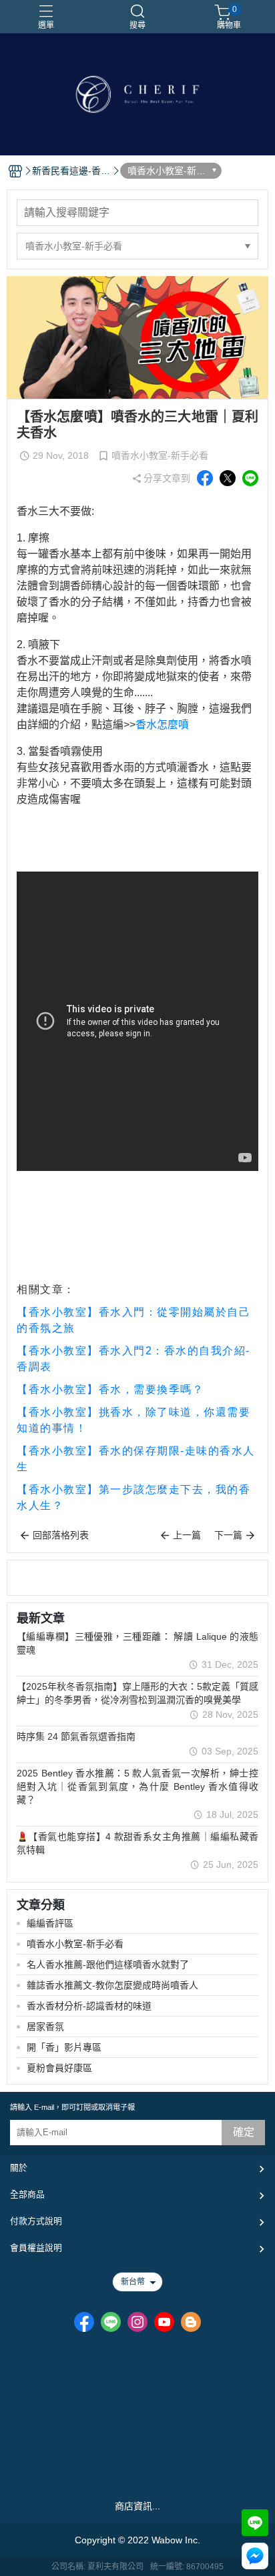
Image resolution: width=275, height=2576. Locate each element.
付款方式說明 (36, 2221)
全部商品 (27, 2194)
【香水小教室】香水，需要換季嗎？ (110, 1389)
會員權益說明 (36, 2248)
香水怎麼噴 (162, 725)
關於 (19, 2168)
